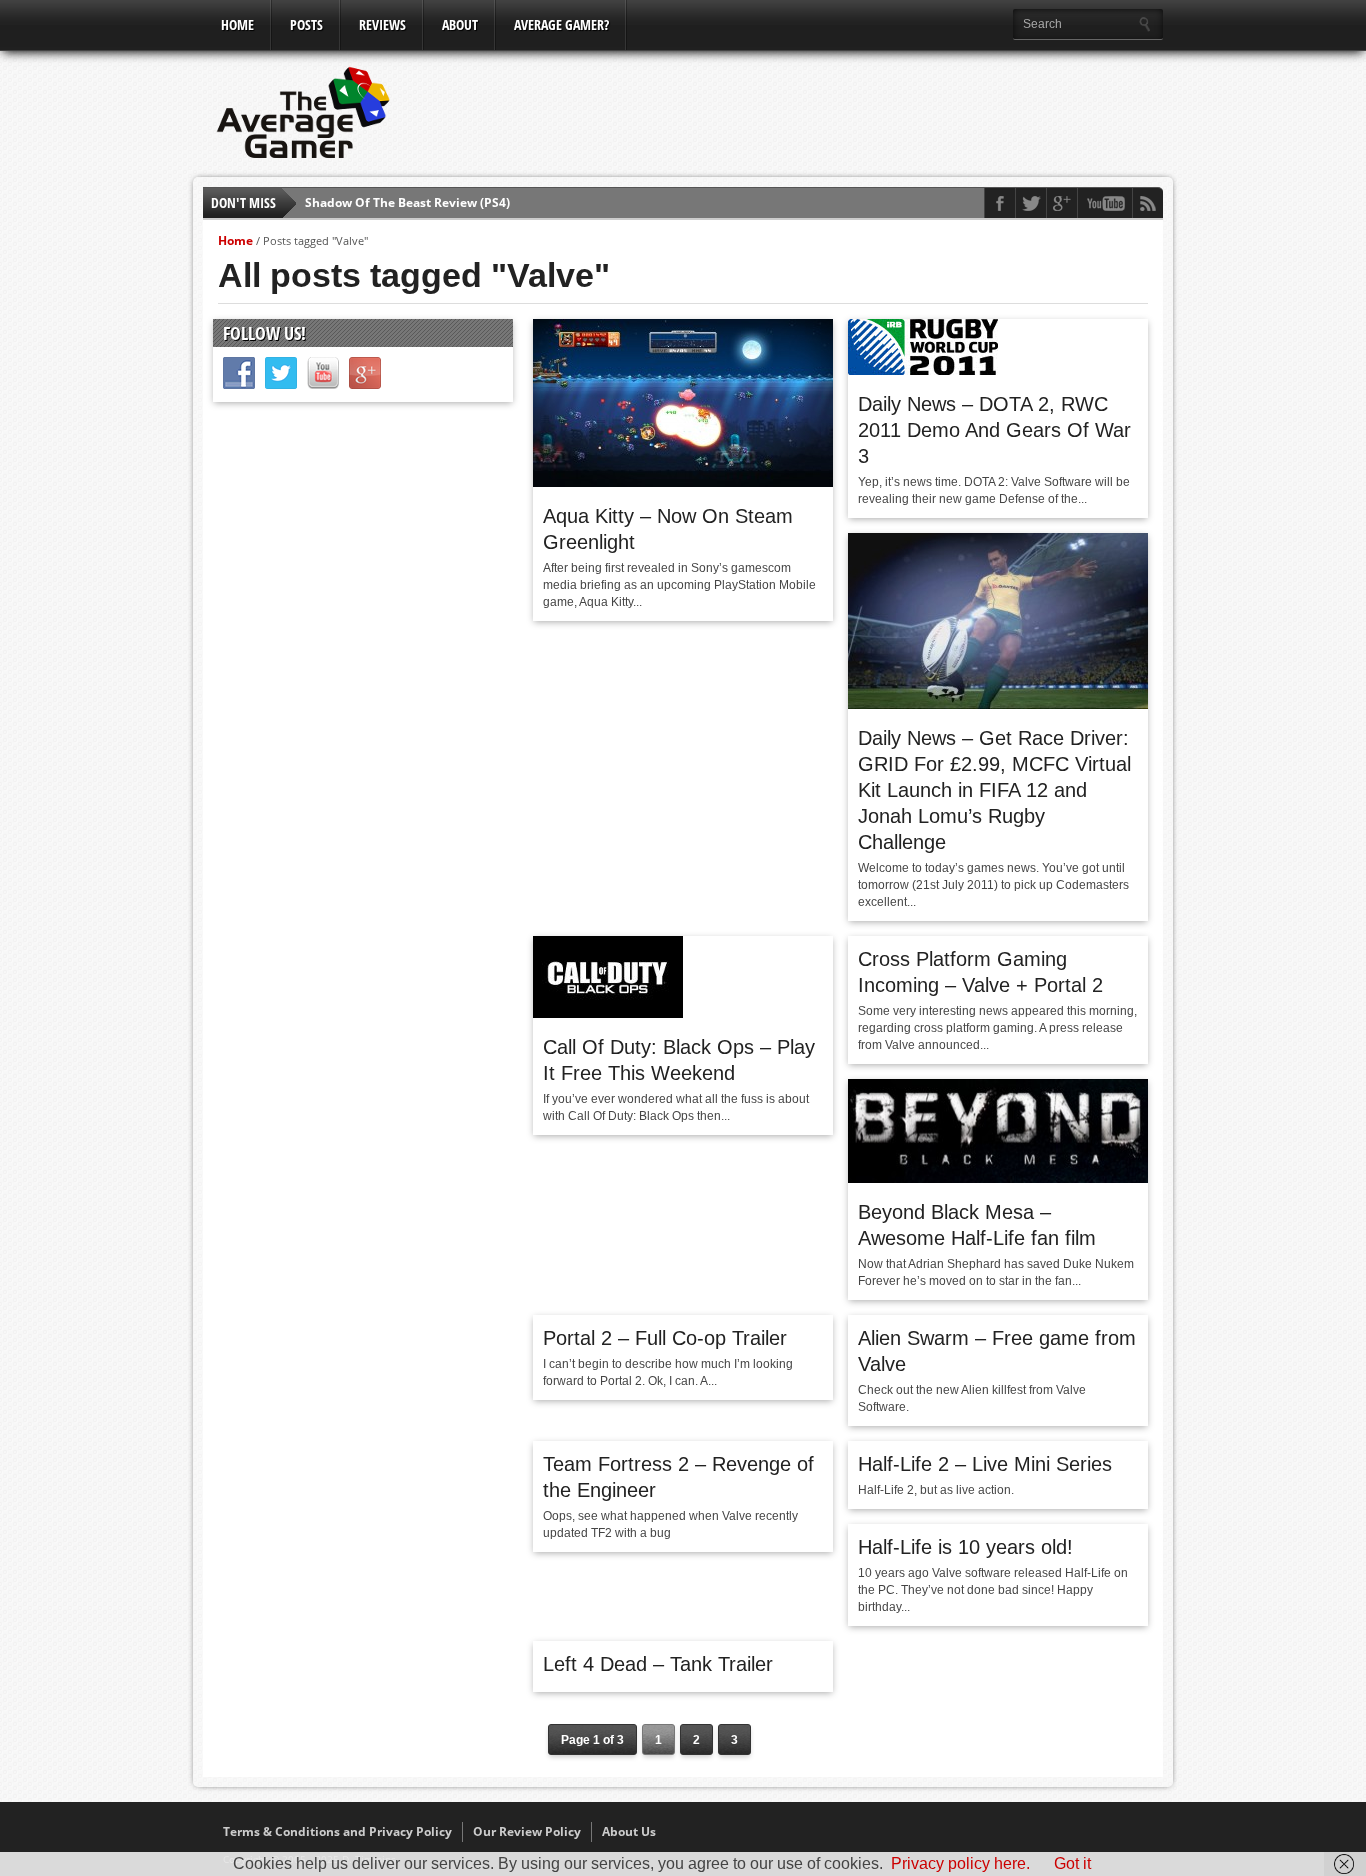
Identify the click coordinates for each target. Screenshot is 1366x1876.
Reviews (382, 24)
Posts (306, 24)
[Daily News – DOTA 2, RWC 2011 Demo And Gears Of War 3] (923, 370)
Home (237, 24)
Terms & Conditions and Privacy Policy (337, 1831)
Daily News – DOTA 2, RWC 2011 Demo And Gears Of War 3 (994, 430)
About (460, 24)
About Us (629, 1831)
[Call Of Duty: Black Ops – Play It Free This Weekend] (608, 1013)
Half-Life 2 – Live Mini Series (985, 1464)
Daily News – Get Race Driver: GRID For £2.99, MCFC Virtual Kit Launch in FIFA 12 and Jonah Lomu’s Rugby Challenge (994, 790)
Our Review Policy (527, 1831)
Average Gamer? (561, 24)
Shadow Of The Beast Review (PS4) (407, 202)
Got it (1072, 1863)
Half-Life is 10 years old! (965, 1547)
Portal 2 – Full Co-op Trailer (665, 1338)
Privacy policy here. (960, 1863)
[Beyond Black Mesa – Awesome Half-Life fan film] (998, 1178)
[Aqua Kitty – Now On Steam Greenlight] (683, 482)
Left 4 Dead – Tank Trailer (658, 1664)
